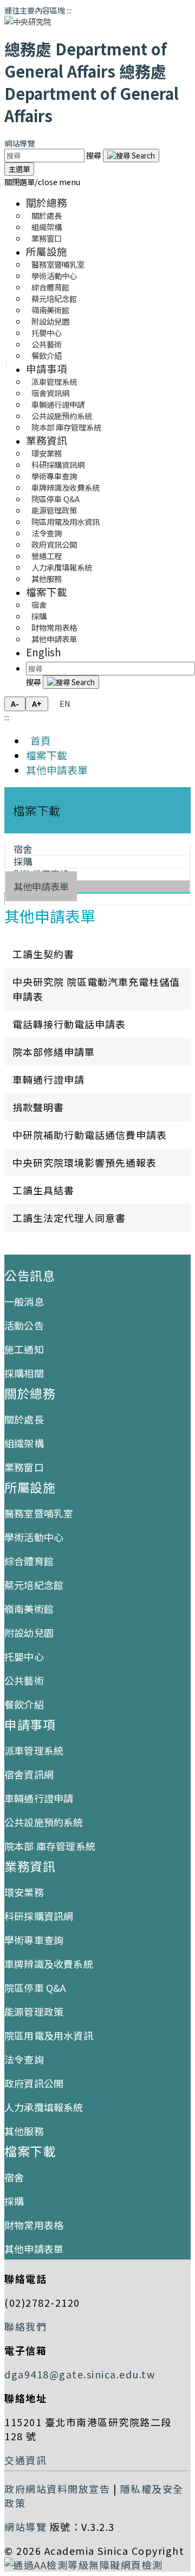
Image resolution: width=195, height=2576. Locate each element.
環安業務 (24, 1892)
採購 (14, 2201)
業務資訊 (47, 440)
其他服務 (47, 578)
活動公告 (24, 1325)
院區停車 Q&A (35, 1988)
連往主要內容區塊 (35, 10)
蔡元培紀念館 (34, 1585)
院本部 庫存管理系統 (66, 427)
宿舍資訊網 (29, 1774)
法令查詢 (24, 2059)
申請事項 (47, 368)
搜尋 (95, 155)
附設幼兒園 (29, 1632)
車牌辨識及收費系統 (49, 1964)
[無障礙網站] (84, 2565)
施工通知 (24, 1349)
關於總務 (47, 202)
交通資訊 (25, 2460)
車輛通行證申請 (39, 1798)
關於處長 (24, 1419)
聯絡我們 (25, 2326)
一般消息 (24, 1301)
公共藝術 (24, 1680)
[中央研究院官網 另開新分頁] (28, 21)
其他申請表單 (54, 639)
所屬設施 (47, 251)
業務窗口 (47, 238)
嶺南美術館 (29, 1609)
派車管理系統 (34, 1750)
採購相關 (24, 1373)
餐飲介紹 (47, 355)
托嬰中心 (24, 1656)
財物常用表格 (34, 2225)
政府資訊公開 (34, 2083)
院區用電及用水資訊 (49, 2035)
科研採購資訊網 (39, 1916)
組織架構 (24, 1443)
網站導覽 (19, 143)
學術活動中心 (34, 1537)
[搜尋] (131, 156)
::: (69, 10)
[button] (42, 182)
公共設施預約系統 (44, 1822)
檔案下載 (47, 591)
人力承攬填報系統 (44, 2107)
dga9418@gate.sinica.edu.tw (80, 2374)
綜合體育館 (29, 1561)
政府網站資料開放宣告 (57, 2489)
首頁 (38, 740)
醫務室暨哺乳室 (39, 1513)
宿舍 (14, 2177)
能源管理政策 (34, 2011)
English (44, 652)
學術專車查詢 (34, 1940)
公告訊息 (30, 1275)
